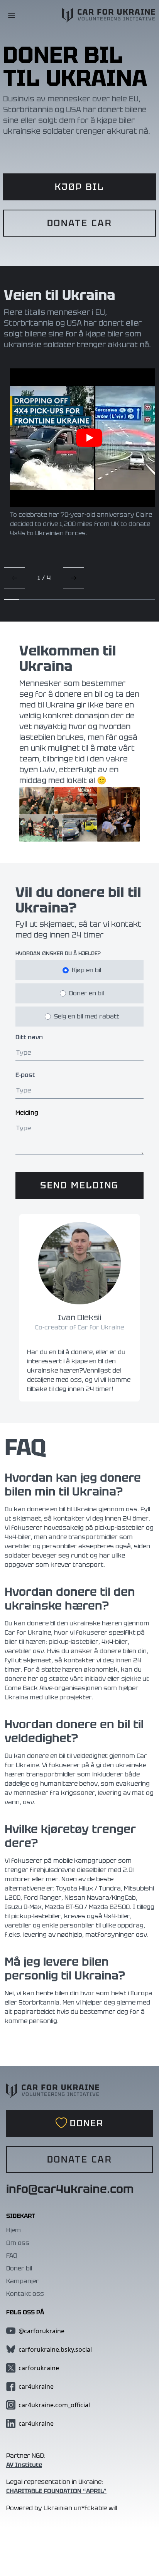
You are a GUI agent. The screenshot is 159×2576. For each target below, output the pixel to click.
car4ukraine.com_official (54, 2405)
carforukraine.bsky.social (55, 2349)
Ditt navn (29, 1037)
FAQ (12, 2256)
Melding (27, 1113)
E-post (25, 1075)
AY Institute (24, 2465)
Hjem (14, 2230)
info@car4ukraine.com (70, 2189)
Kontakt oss (25, 2294)
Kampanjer (23, 2281)
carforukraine (39, 2368)
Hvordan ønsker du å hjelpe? (58, 953)
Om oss (18, 2243)
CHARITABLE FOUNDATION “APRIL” (56, 2491)
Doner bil (19, 2268)
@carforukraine (41, 2331)
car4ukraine (36, 2386)
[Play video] (89, 438)
